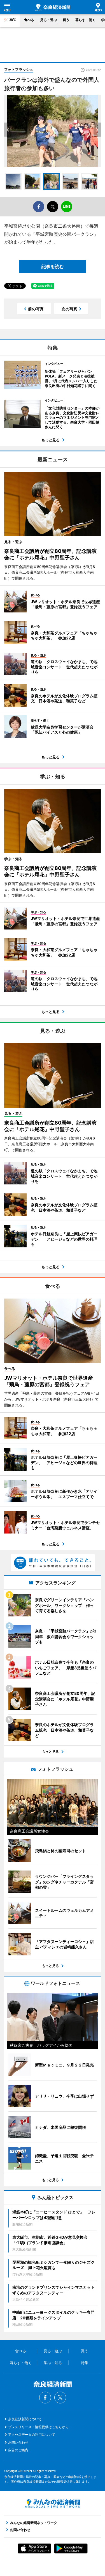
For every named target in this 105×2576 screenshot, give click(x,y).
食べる (29, 20)
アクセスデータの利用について (32, 2434)
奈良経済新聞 (53, 7)
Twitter (60, 2398)
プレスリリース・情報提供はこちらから (38, 2427)
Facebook (45, 2398)
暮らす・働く (85, 20)
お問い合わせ (18, 2442)
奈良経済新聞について (25, 2419)
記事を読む (53, 266)
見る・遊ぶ (48, 20)
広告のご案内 (18, 2450)
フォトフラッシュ (19, 69)
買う (66, 20)
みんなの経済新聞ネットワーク (53, 2503)
